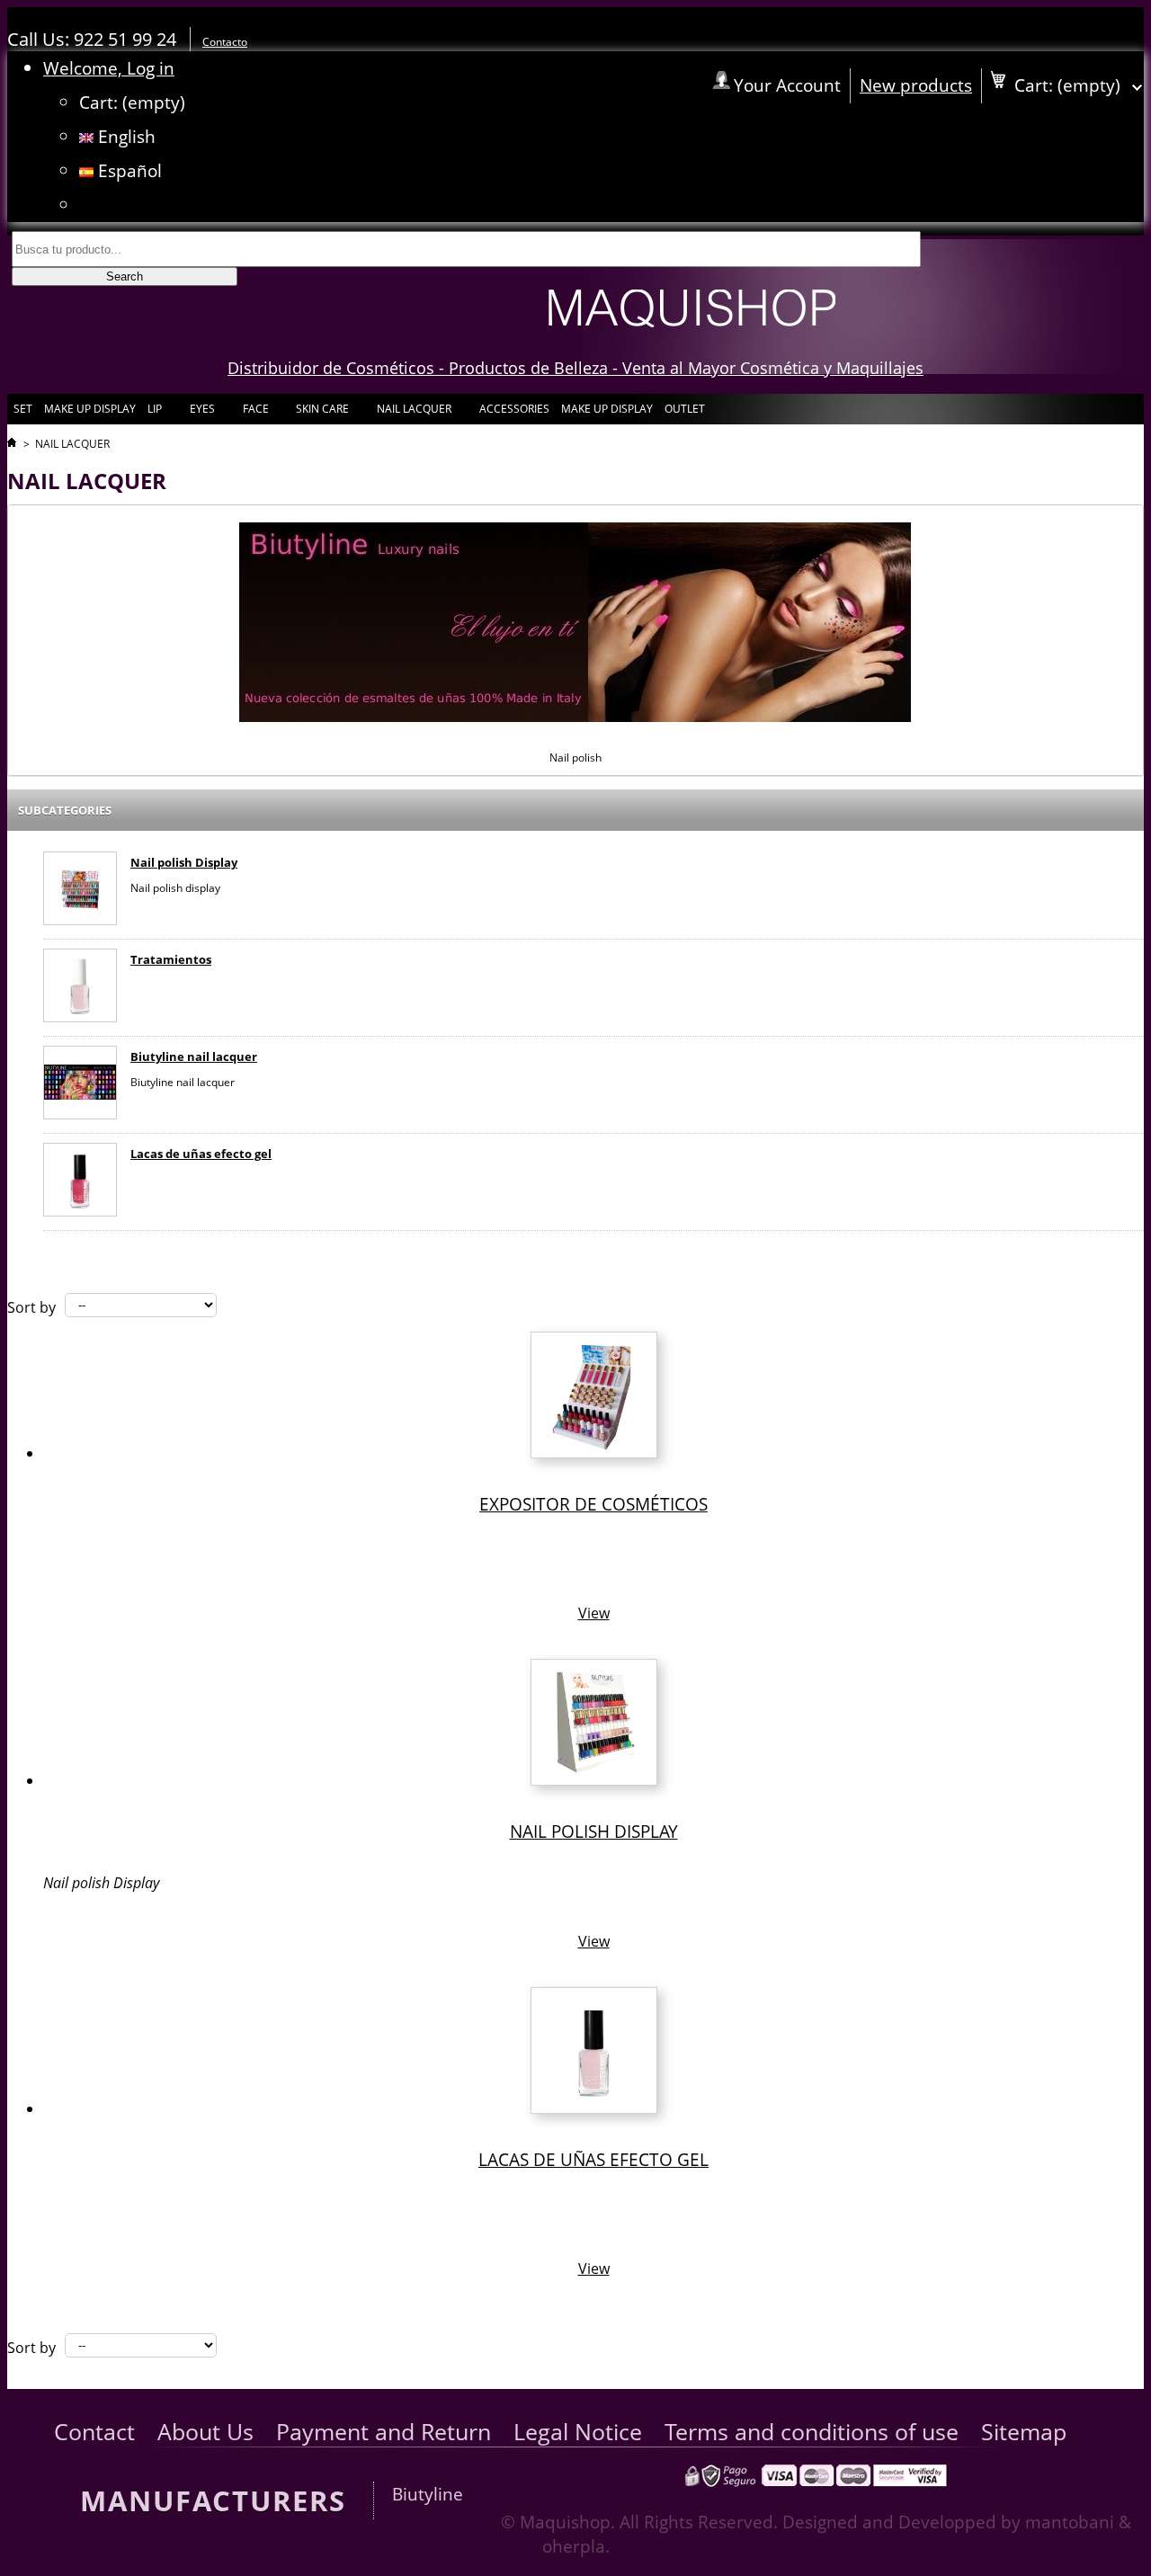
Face (254, 413)
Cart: (132, 102)
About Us (205, 2432)
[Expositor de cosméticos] (594, 1453)
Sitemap (1024, 2432)
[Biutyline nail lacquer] (80, 1085)
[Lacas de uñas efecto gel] (80, 1182)
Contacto (225, 42)
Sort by (31, 1307)
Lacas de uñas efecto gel (201, 1154)
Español (128, 170)
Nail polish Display (184, 862)
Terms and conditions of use (812, 2432)
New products (916, 85)
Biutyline (428, 2494)
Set (23, 409)
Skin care (321, 413)
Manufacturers (213, 2500)
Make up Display (90, 409)
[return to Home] (12, 444)
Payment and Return (384, 2432)
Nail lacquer (413, 413)
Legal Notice (578, 2432)
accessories (514, 409)
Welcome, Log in (109, 68)
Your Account (787, 85)
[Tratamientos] (80, 988)
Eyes (201, 413)
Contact (94, 2432)
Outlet (685, 409)
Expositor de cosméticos (593, 1504)
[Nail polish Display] (80, 891)
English (125, 136)
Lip (153, 413)
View (594, 1613)
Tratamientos (171, 959)
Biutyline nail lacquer (194, 1056)
